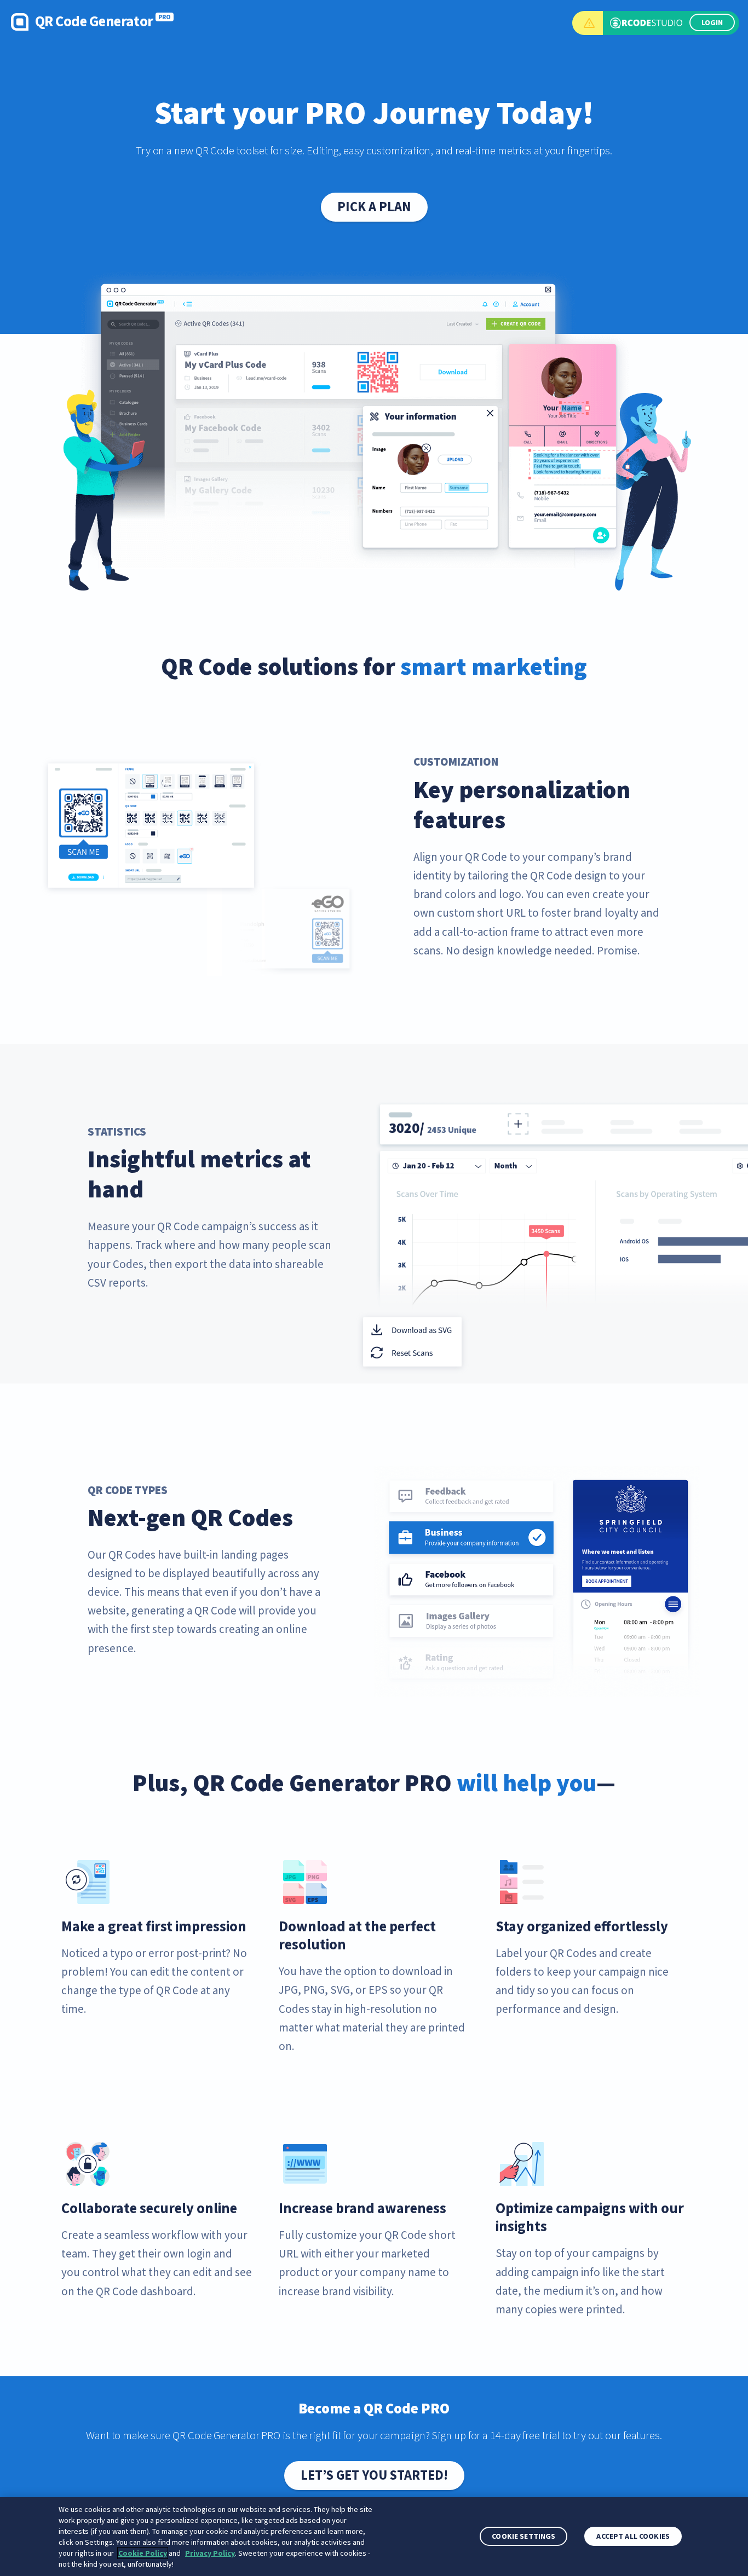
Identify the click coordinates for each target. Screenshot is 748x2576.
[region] (374, 2537)
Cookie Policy (143, 2553)
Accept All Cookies (633, 2537)
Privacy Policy (210, 2553)
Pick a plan (374, 207)
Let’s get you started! (374, 2475)
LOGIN (712, 22)
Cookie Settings (523, 2537)
